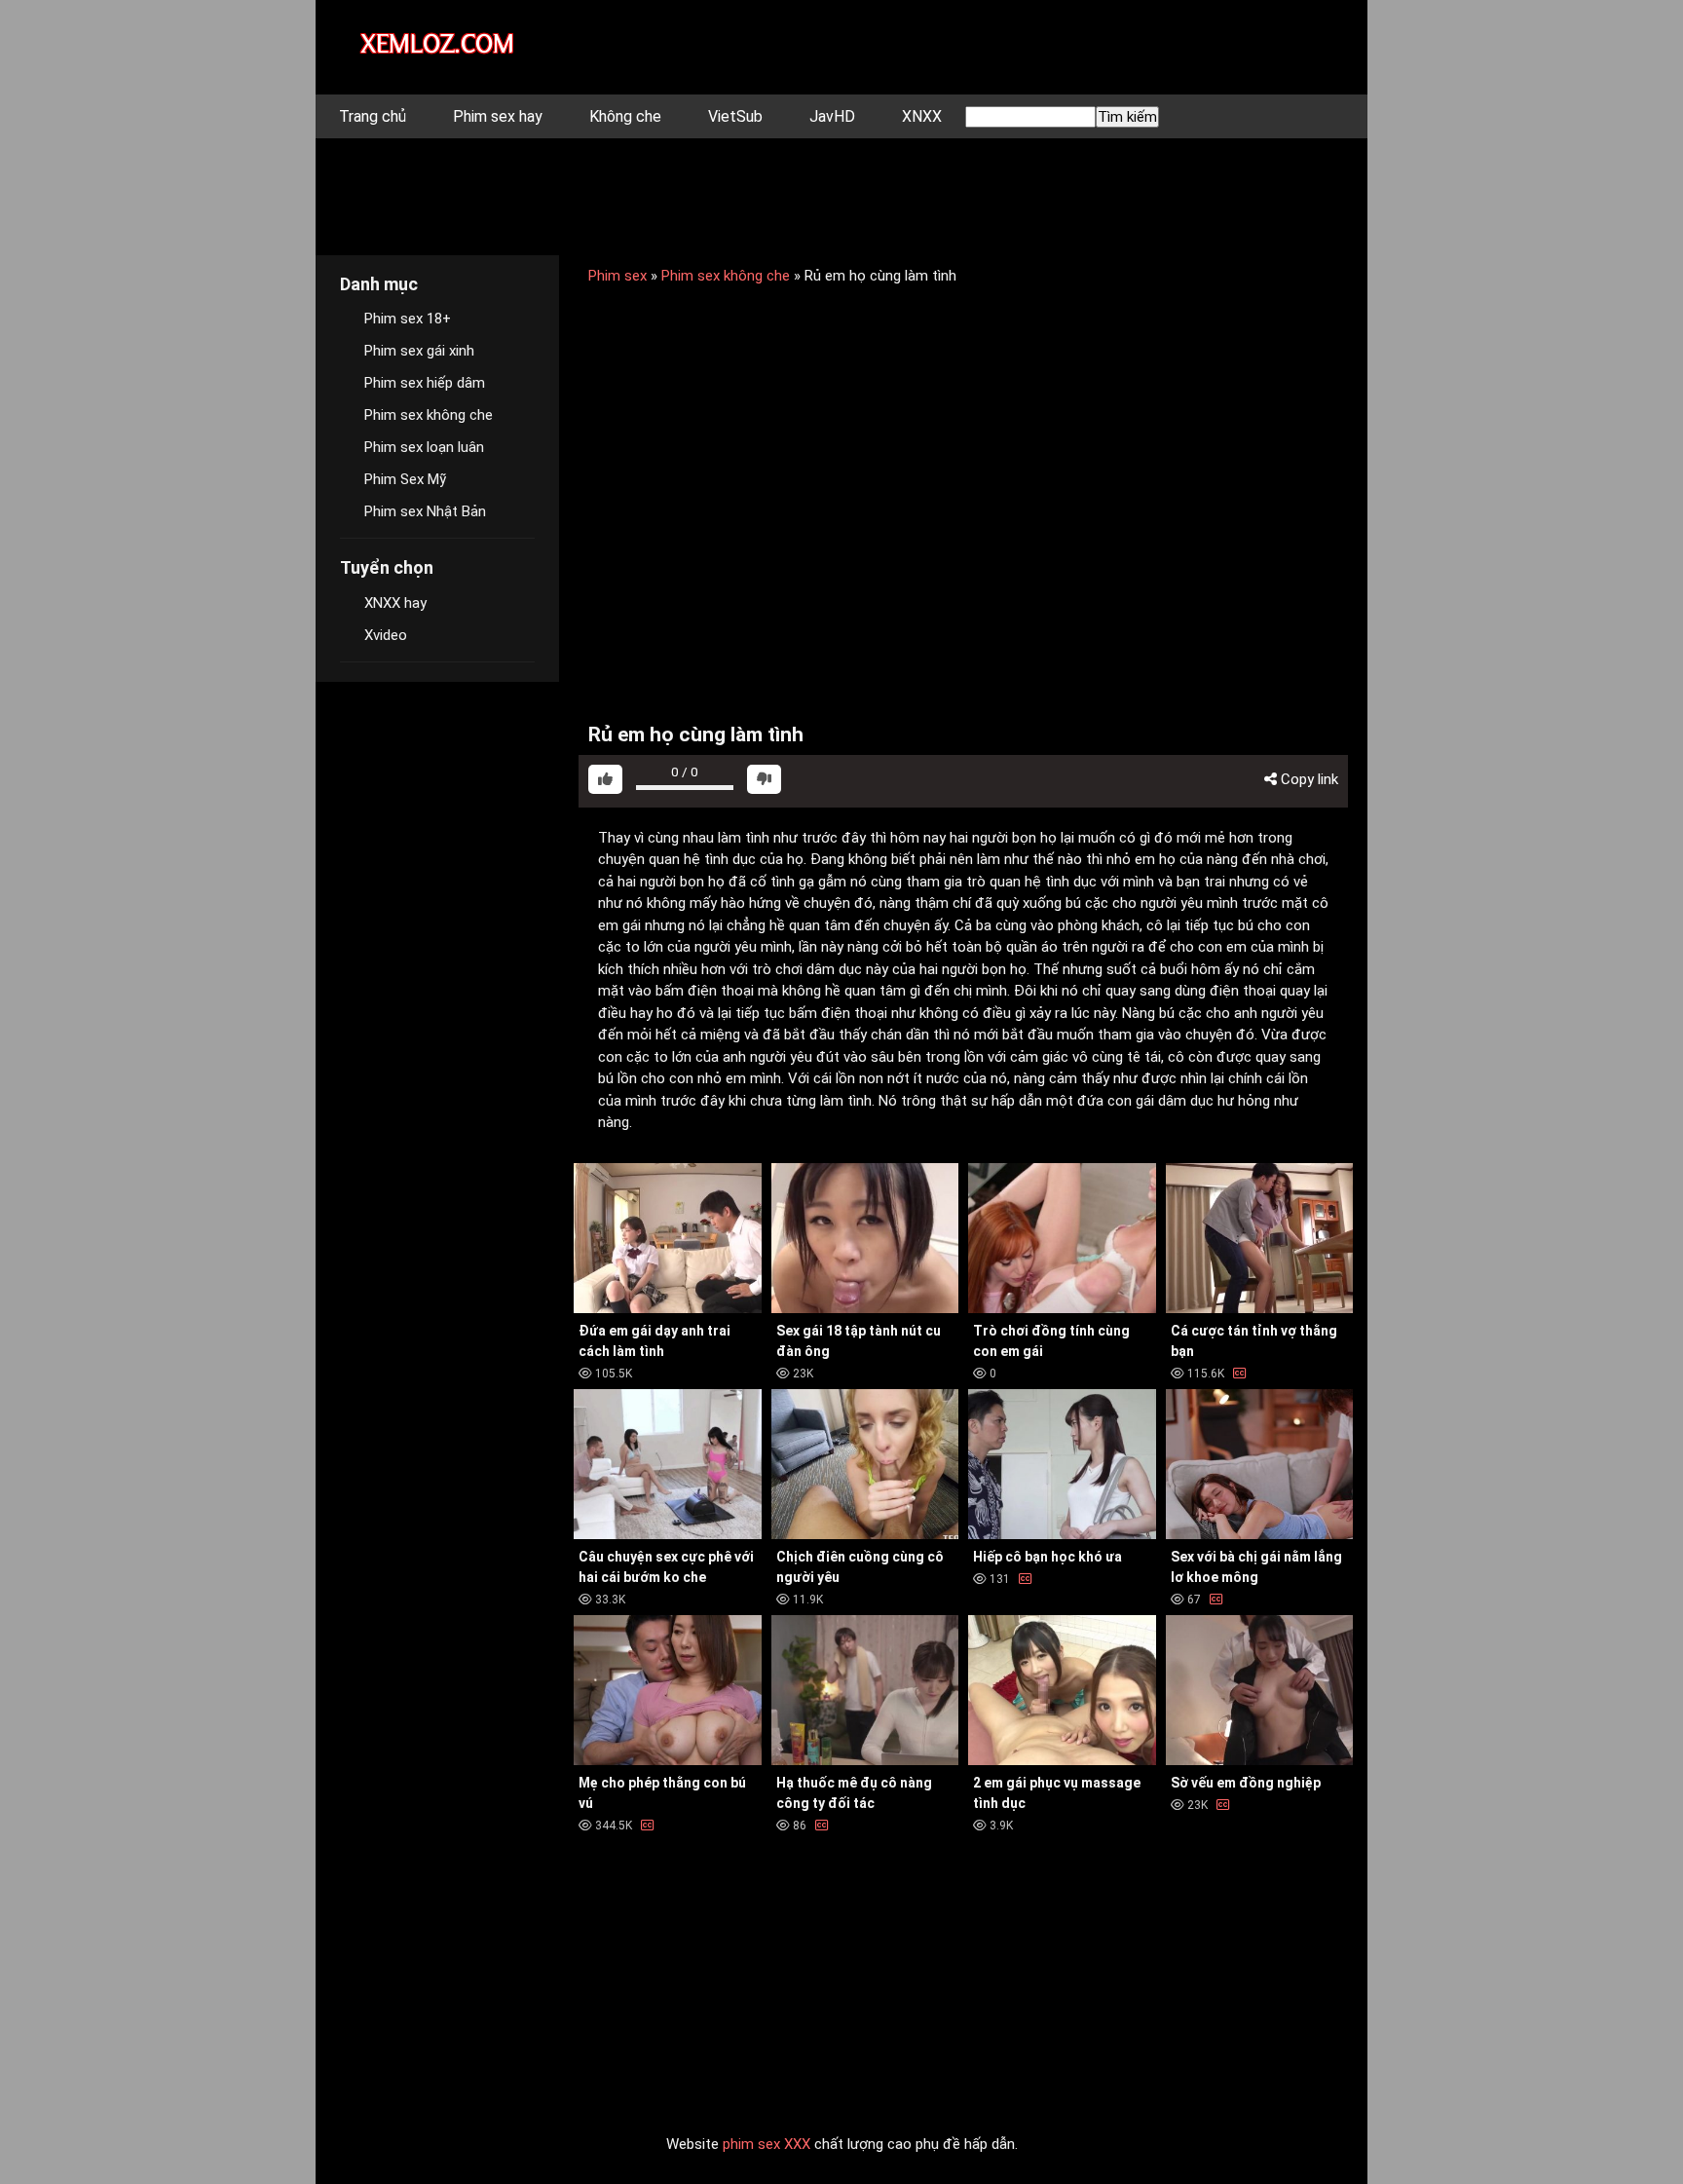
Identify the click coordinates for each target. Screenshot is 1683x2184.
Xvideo (386, 635)
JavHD (832, 116)
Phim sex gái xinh (419, 351)
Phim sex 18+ (408, 319)
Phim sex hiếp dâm (425, 383)
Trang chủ (373, 116)
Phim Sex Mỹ (405, 479)
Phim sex (617, 276)
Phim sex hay (498, 116)
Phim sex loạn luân (424, 447)
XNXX (922, 116)
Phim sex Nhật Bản (425, 511)
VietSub (735, 116)
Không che (625, 116)
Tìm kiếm (1127, 117)
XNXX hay (395, 603)
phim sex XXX (767, 2144)
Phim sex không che (726, 276)
